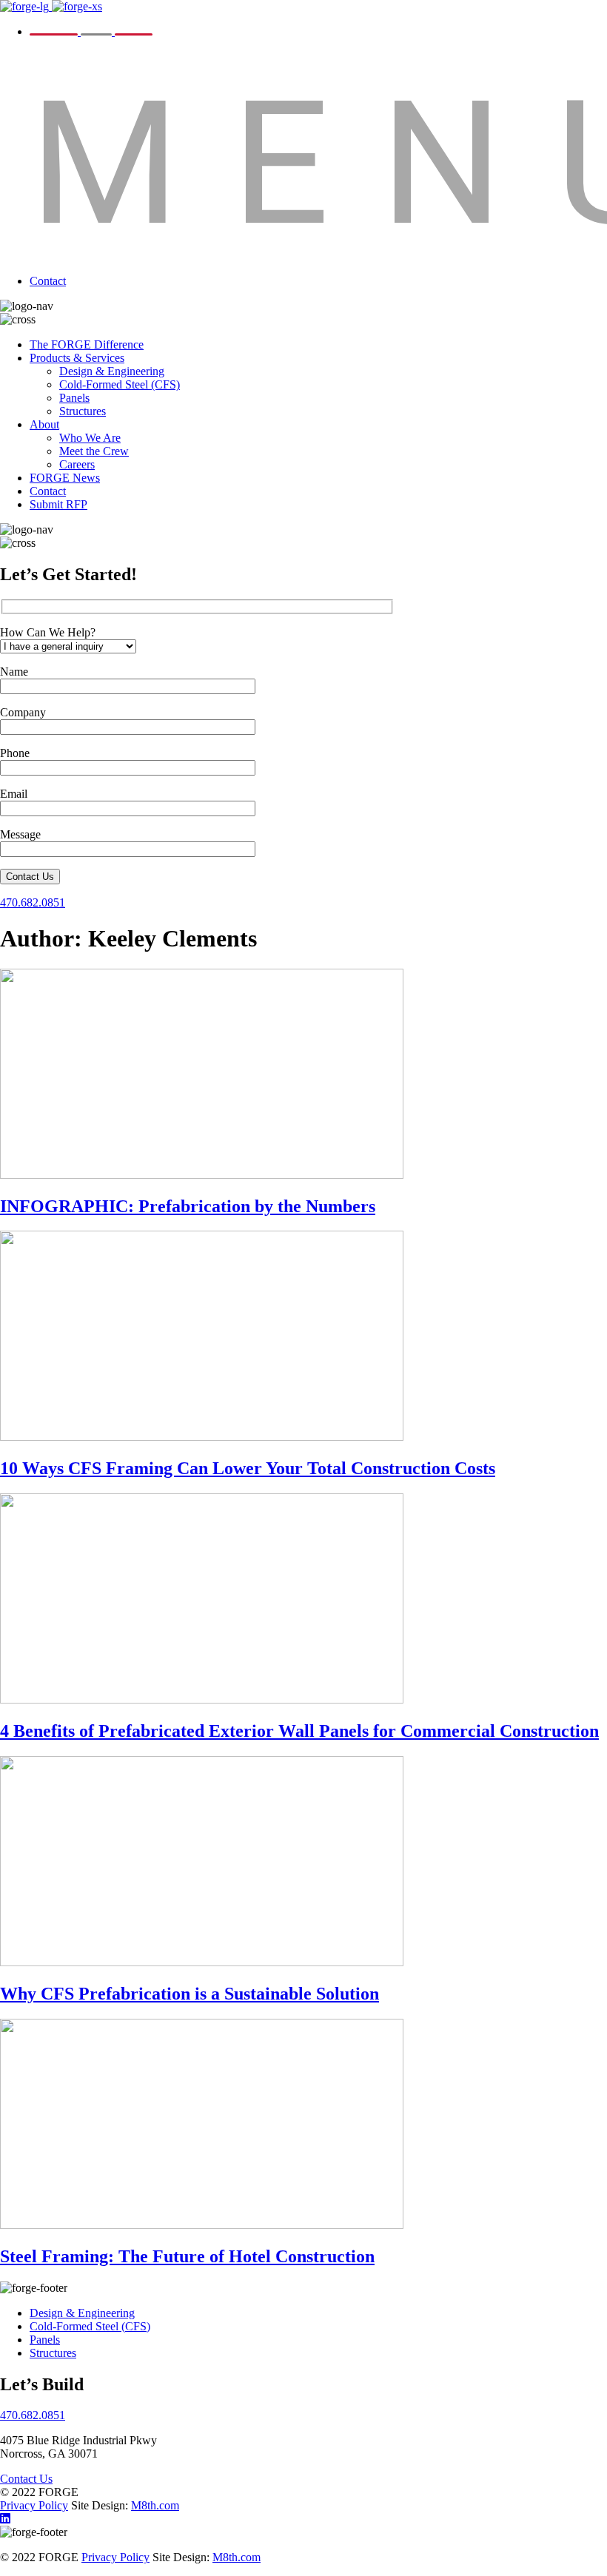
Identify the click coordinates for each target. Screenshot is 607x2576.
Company (23, 712)
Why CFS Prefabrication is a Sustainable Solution (190, 1994)
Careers (77, 464)
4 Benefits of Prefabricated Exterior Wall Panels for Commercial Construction (299, 1731)
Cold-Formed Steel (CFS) (120, 384)
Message (20, 834)
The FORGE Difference (87, 344)
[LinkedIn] (5, 2519)
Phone (15, 753)
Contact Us (30, 877)
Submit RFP (58, 504)
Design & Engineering (112, 371)
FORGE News (65, 478)
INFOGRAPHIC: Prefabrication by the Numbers (188, 1206)
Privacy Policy (34, 2505)
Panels (74, 398)
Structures (83, 411)
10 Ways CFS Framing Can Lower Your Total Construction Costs (248, 1468)
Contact (48, 281)
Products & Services (77, 358)
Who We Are (90, 438)
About (44, 424)
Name (14, 672)
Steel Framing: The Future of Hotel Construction (187, 2256)
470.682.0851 (33, 902)
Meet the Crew (94, 451)
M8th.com (155, 2505)
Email (14, 794)
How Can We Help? (48, 632)
